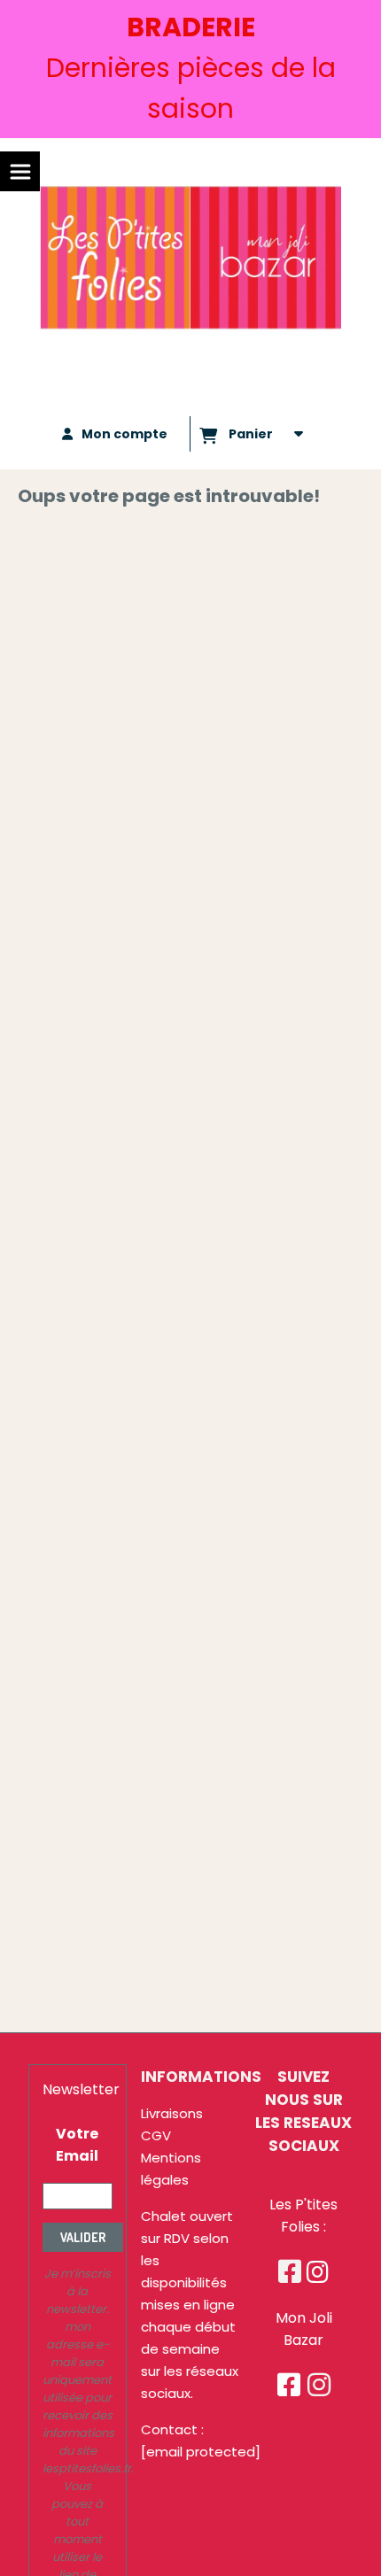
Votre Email (77, 2145)
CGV (156, 2135)
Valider (83, 2237)
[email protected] (201, 2452)
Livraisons (172, 2113)
